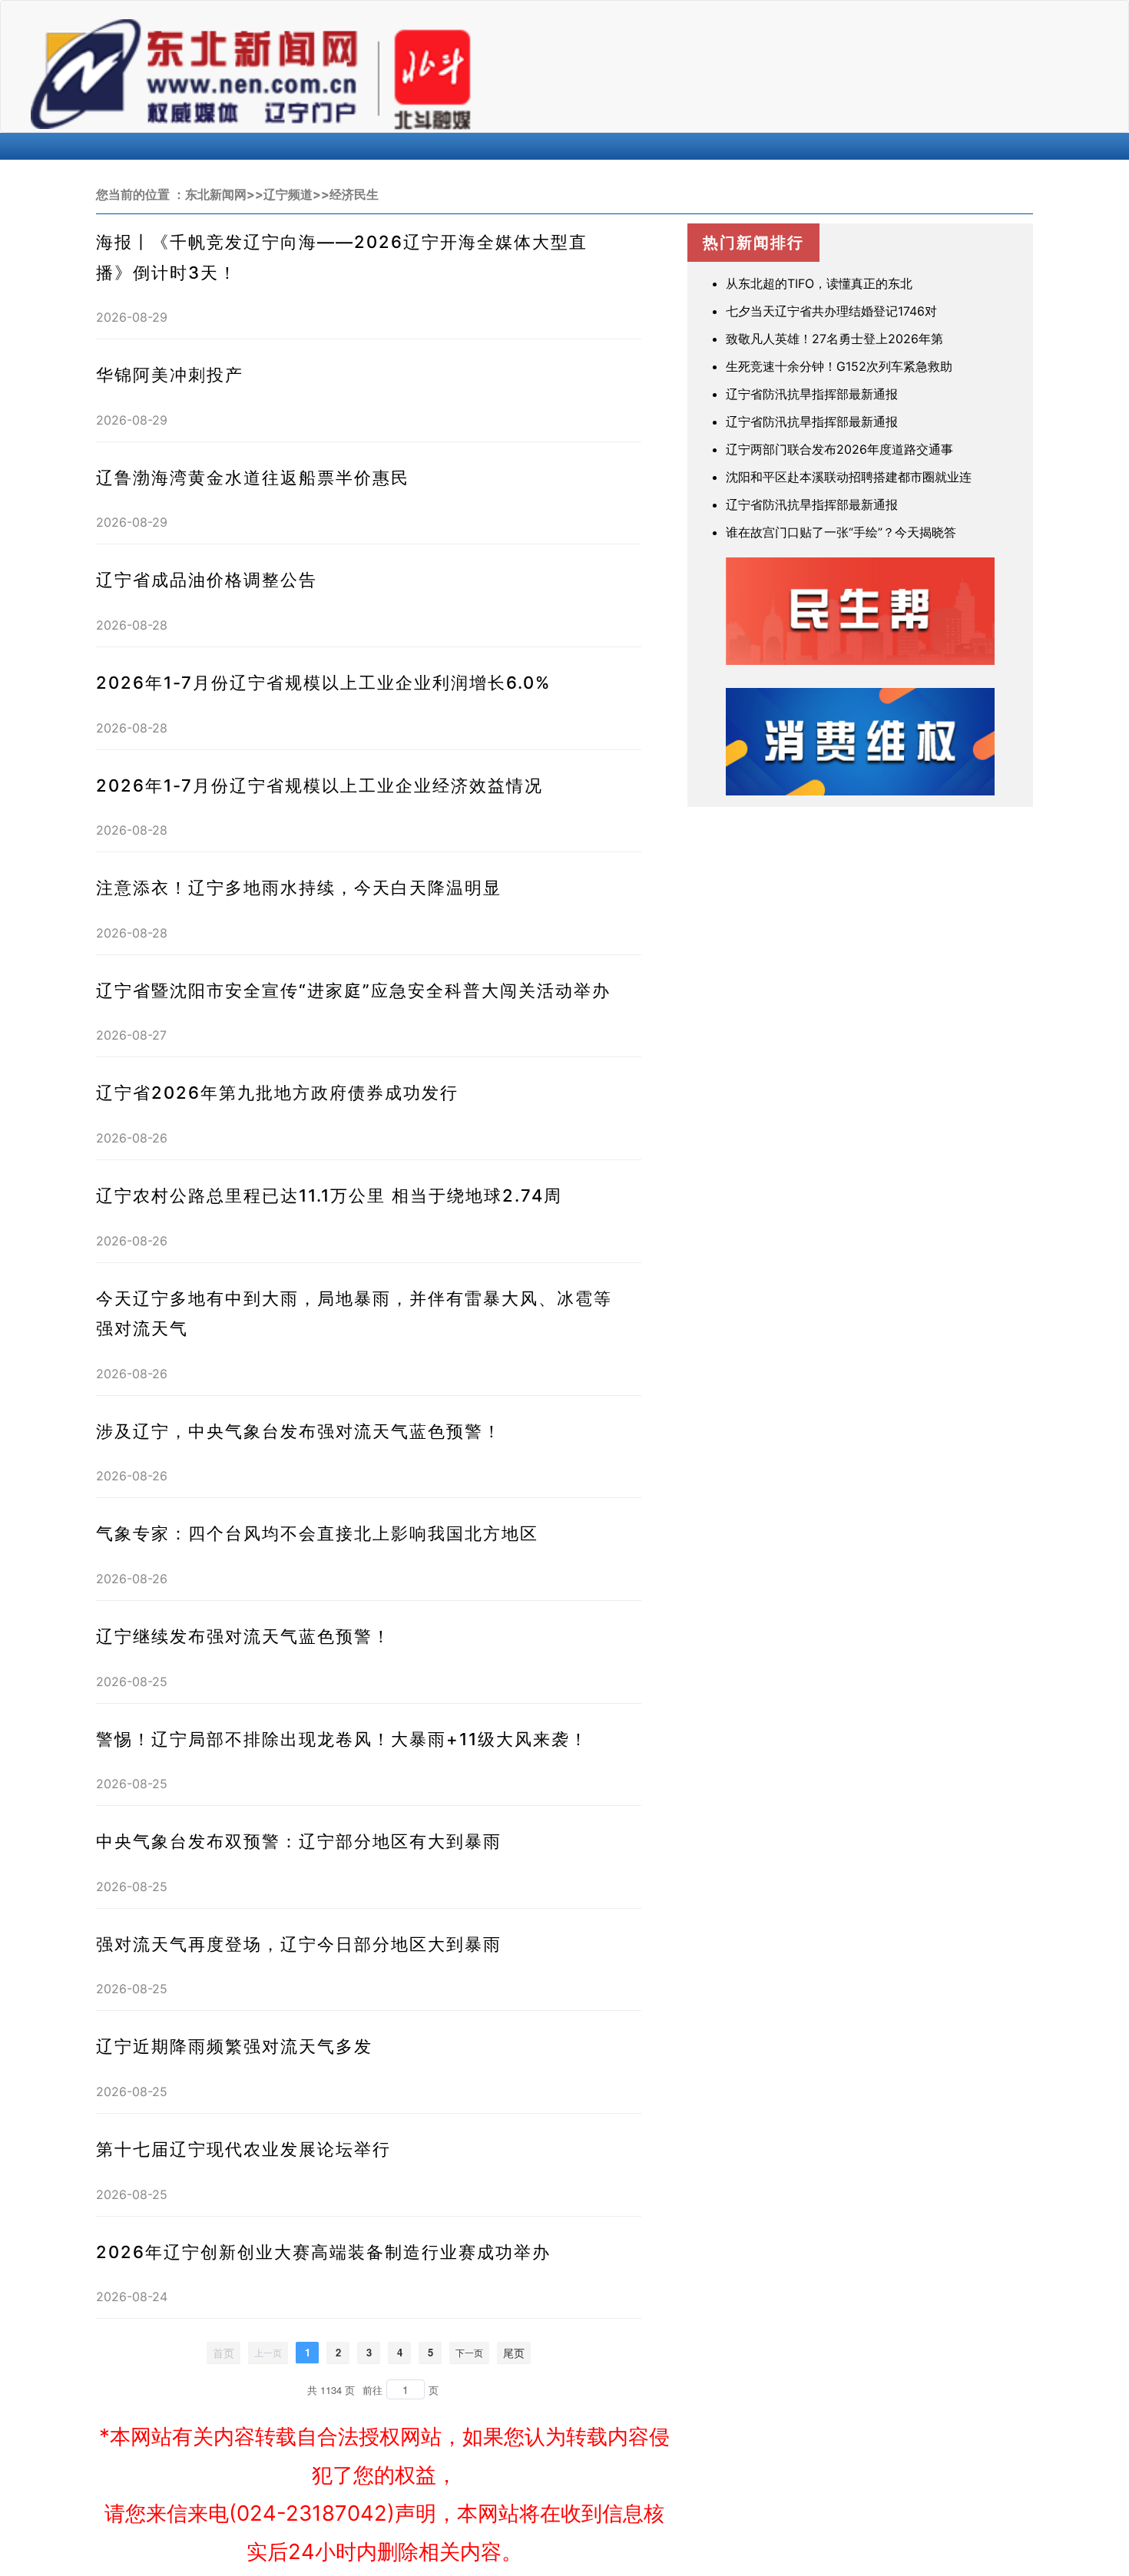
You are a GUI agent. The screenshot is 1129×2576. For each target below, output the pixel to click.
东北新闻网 (216, 194)
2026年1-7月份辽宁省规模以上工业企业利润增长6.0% (323, 683)
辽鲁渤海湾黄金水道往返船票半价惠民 (253, 478)
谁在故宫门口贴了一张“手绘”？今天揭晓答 (841, 532)
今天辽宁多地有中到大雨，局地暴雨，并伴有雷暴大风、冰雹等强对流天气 (354, 1314)
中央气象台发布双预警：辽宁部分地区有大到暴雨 (299, 1841)
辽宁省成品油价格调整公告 (207, 580)
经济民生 (354, 194)
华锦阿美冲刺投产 (170, 375)
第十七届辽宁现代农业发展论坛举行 (243, 2149)
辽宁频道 (288, 194)
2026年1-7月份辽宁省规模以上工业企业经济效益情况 (319, 785)
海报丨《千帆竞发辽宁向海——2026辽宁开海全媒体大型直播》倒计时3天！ (342, 257)
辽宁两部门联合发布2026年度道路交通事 (839, 449)
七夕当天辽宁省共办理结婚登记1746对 (831, 311)
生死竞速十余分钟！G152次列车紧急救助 (839, 366)
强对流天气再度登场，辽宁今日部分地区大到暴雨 (299, 1944)
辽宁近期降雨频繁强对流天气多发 (234, 2046)
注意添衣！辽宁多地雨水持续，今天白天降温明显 (299, 888)
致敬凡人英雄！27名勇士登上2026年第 (834, 339)
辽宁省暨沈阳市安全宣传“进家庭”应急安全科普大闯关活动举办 (353, 990)
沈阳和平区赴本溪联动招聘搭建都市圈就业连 (849, 477)
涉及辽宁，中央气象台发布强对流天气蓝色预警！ (299, 1431)
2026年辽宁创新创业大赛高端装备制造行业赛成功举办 (323, 2252)
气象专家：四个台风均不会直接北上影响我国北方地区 (317, 1533)
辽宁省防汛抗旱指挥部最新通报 (812, 394)
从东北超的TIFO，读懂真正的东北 (819, 283)
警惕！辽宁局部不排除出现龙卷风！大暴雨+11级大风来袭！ (342, 1739)
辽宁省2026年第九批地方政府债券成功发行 (277, 1093)
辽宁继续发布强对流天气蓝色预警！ (243, 1636)
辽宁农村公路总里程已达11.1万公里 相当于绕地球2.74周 (329, 1195)
